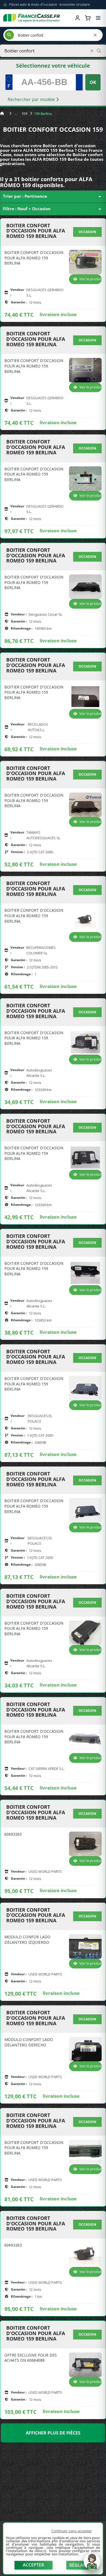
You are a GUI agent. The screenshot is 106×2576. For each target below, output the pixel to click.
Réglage (79, 2565)
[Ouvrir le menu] (98, 18)
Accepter (33, 2565)
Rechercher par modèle (32, 99)
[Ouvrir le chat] (92, 2564)
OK (93, 82)
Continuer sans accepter (72, 2531)
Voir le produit (91, 279)
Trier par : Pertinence (53, 197)
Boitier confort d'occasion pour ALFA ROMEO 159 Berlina (36, 231)
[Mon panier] (88, 18)
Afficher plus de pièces (53, 2433)
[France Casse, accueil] (32, 18)
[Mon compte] (77, 18)
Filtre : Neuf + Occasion (53, 209)
